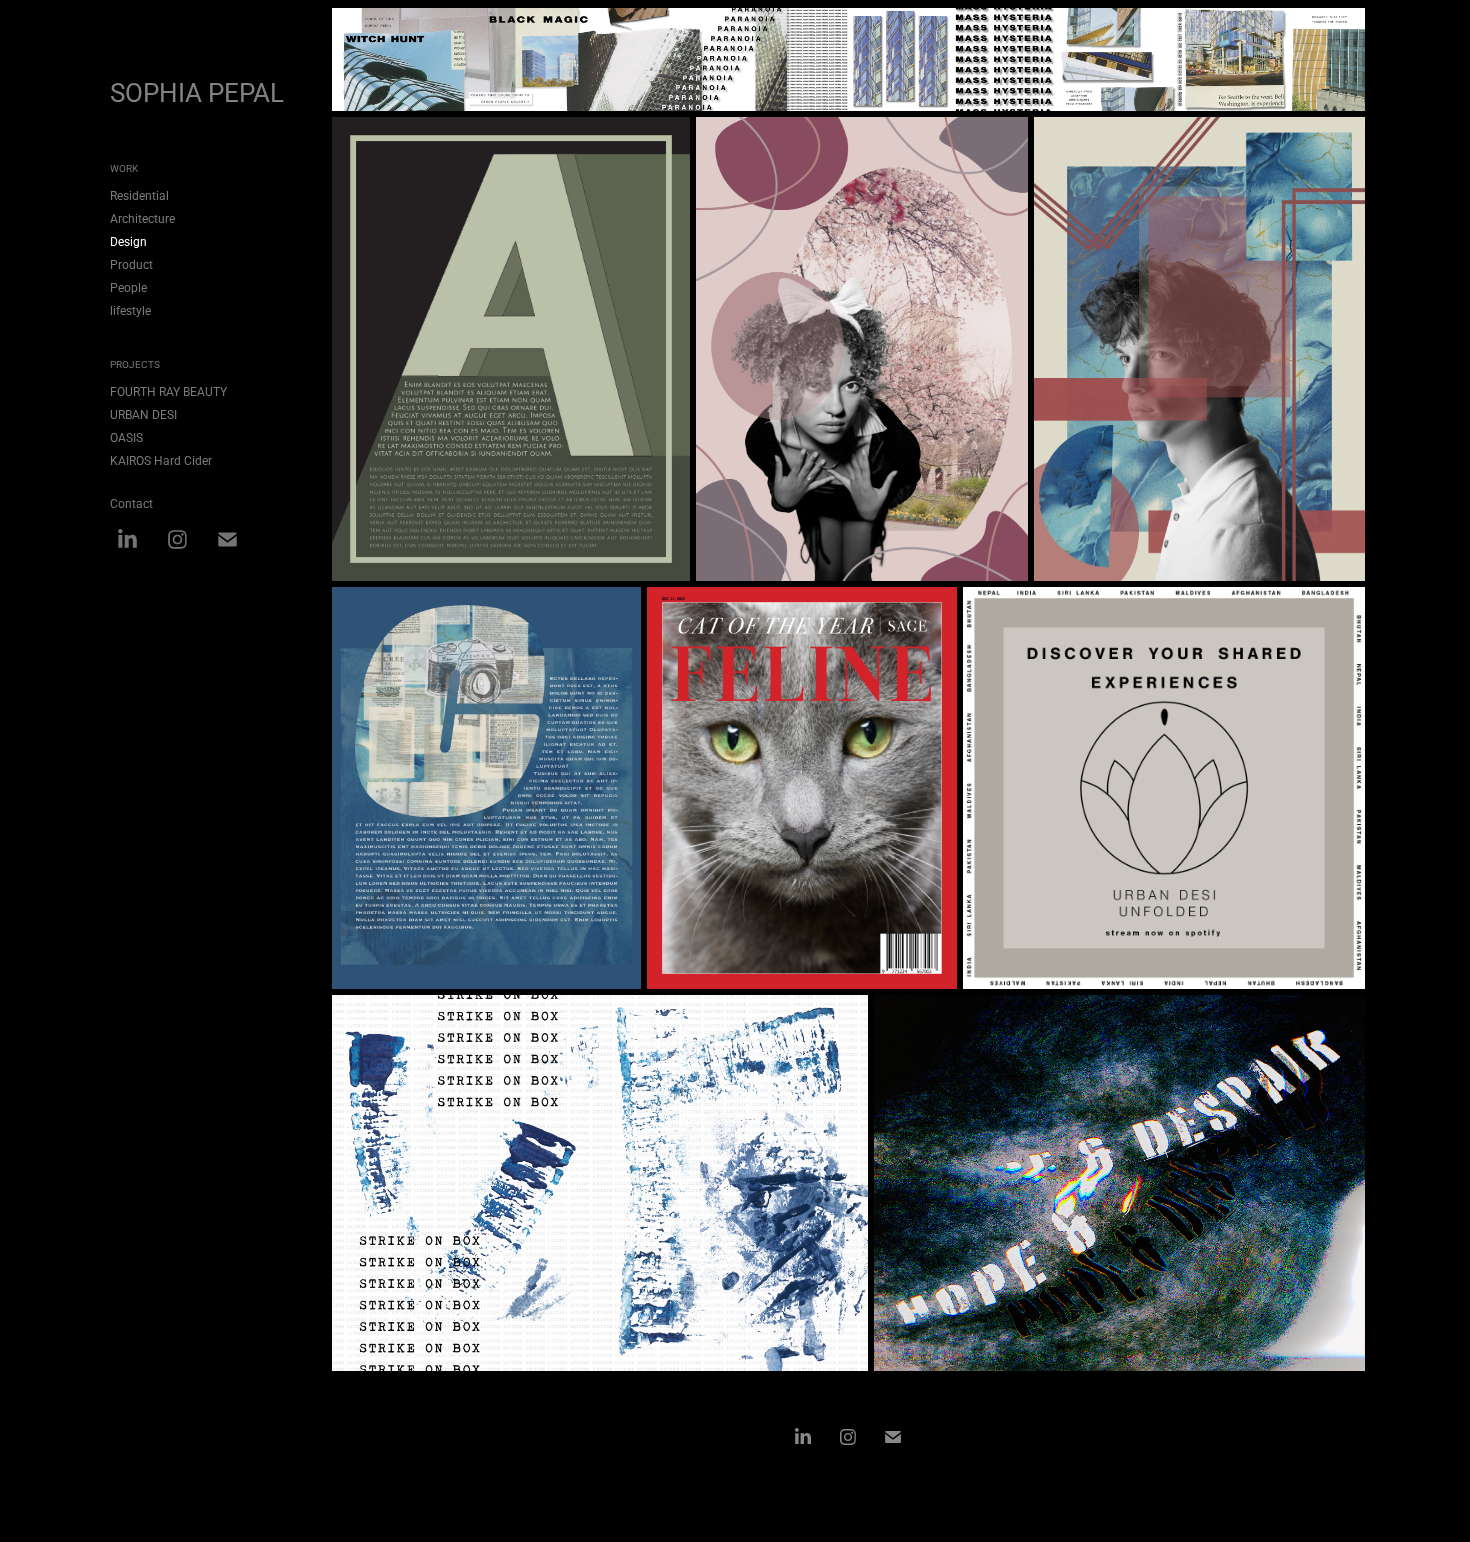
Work (124, 168)
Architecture (142, 218)
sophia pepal (197, 92)
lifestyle (130, 310)
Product (131, 264)
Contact (131, 503)
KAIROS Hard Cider (161, 460)
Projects (135, 364)
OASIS (126, 437)
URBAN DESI (143, 414)
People (128, 287)
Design (128, 241)
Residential (139, 195)
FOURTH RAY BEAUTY (168, 391)
